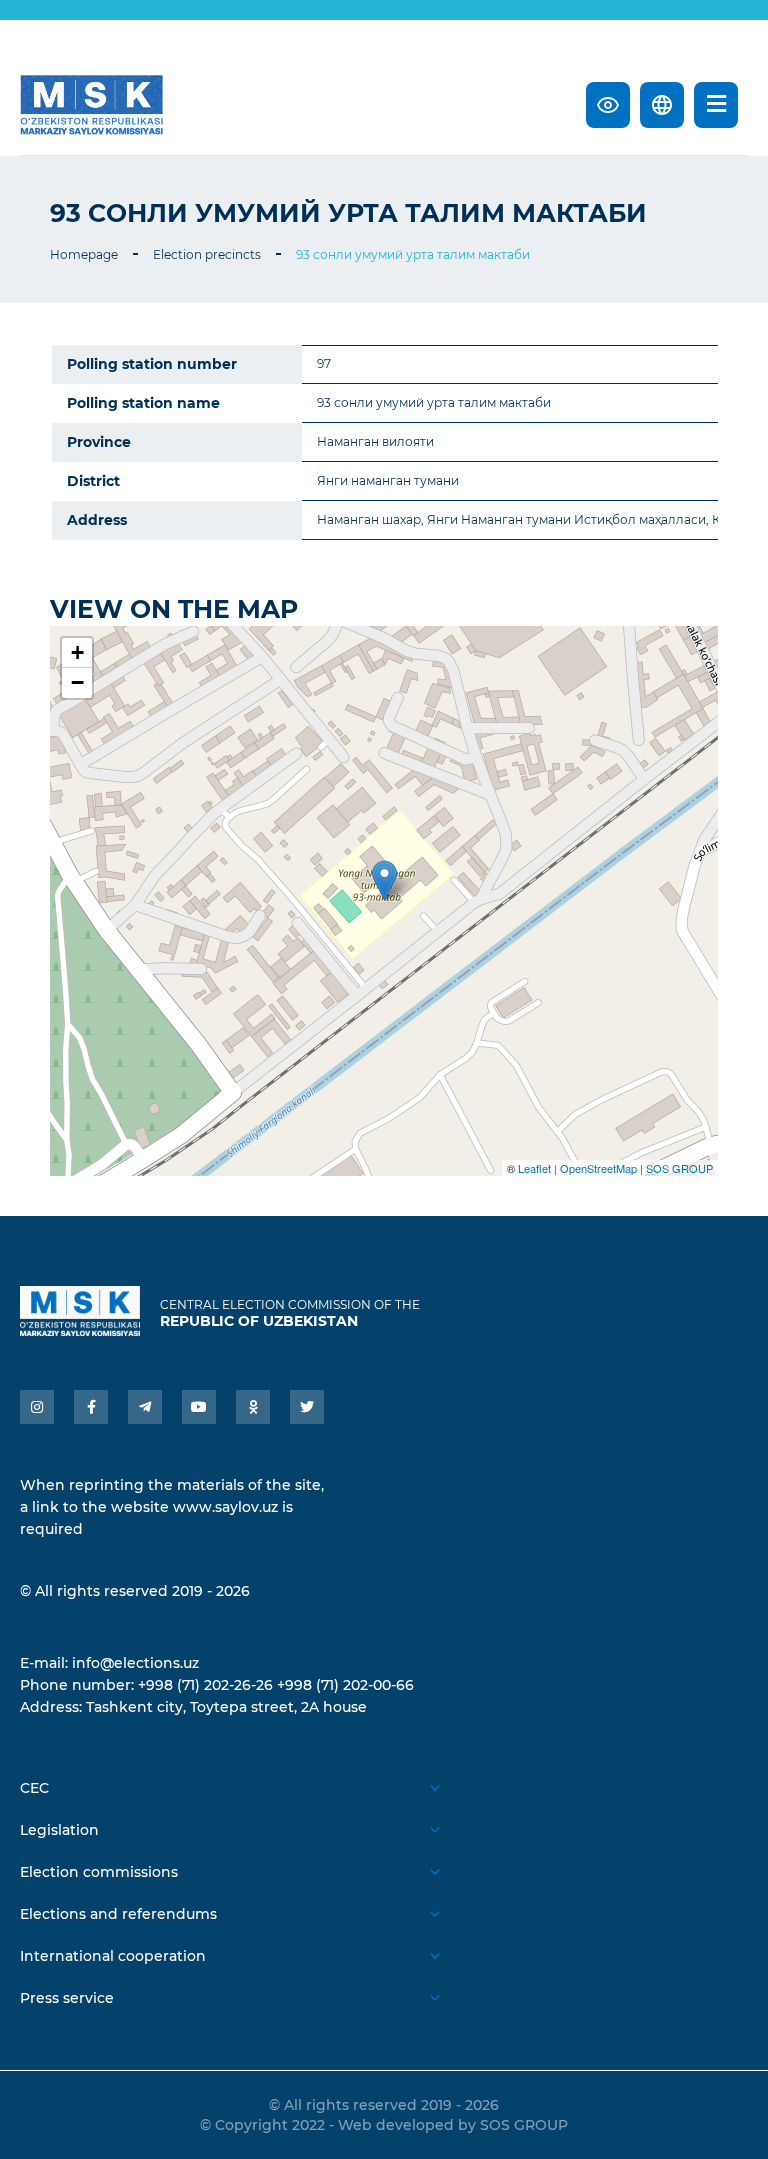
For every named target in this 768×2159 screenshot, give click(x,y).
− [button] (77, 682)
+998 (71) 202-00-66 (345, 1685)
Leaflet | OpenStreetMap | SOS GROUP (615, 1168)
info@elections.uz (135, 1663)
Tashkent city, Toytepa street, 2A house (226, 1707)
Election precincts (207, 254)
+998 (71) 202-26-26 (205, 1685)
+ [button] (77, 652)
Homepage (84, 254)
